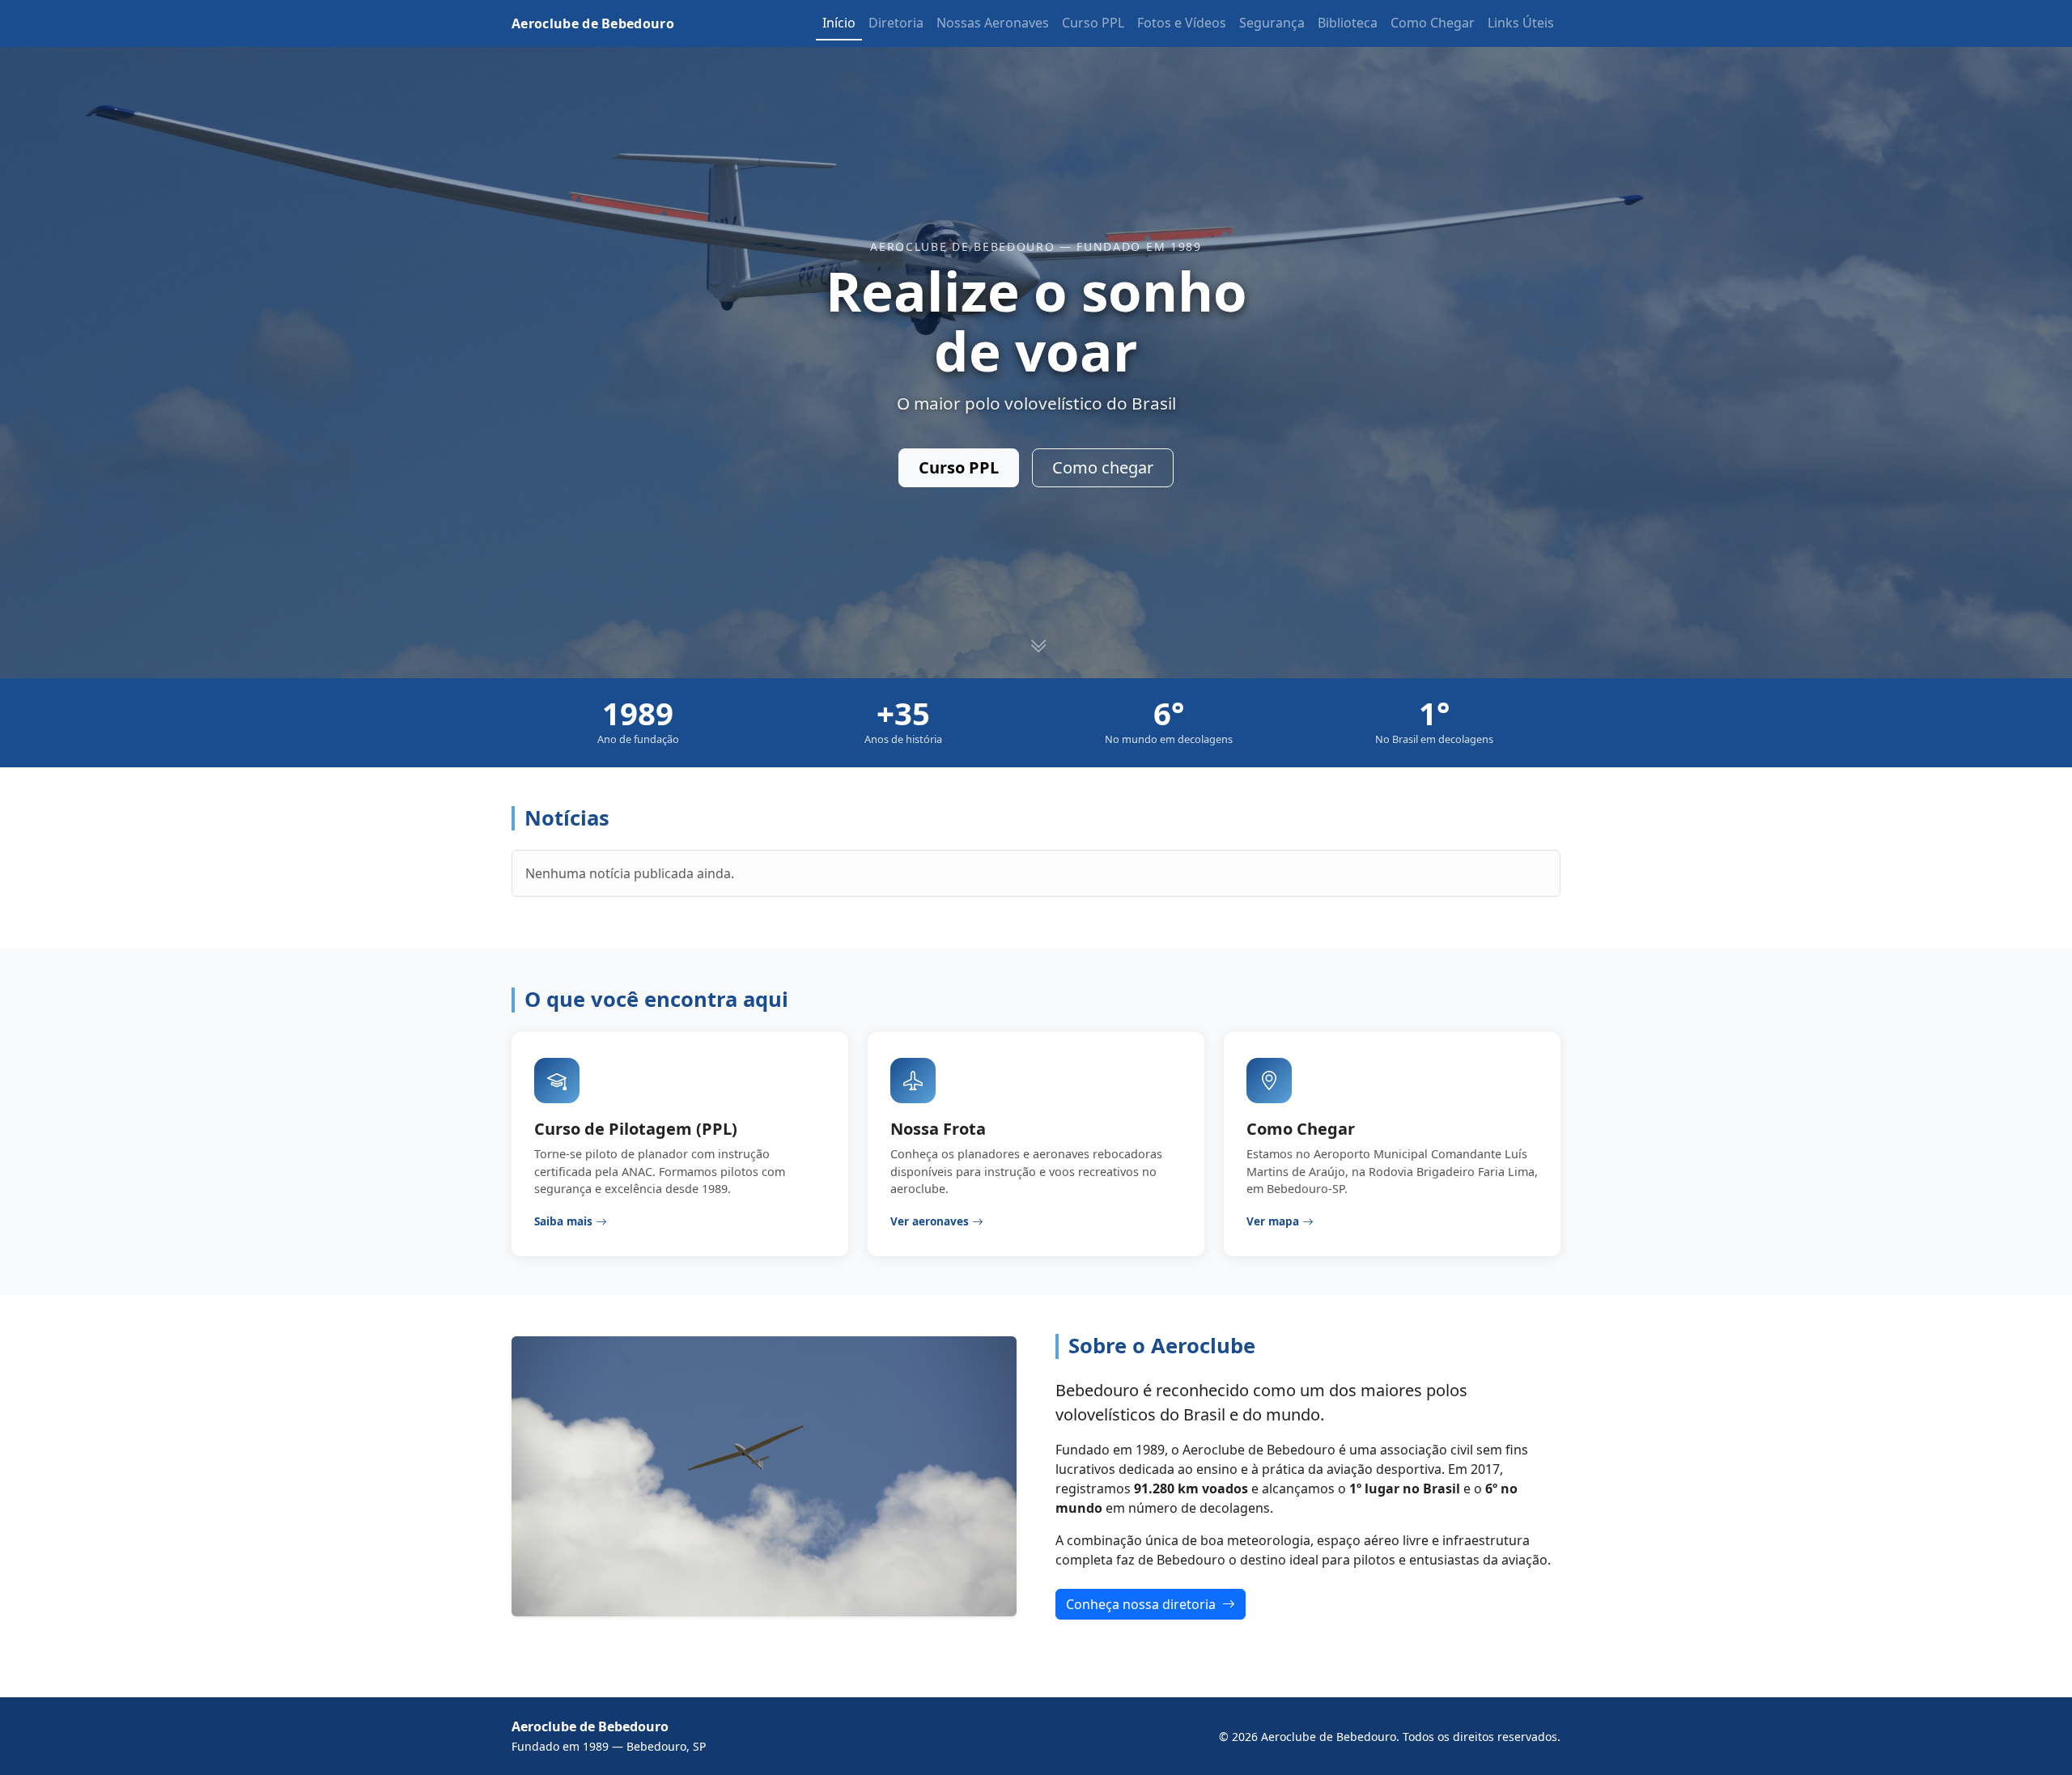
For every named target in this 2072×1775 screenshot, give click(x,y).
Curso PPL (1093, 23)
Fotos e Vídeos (1182, 23)
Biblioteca (1348, 23)
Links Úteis (1521, 23)
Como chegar (1103, 467)
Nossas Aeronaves (993, 23)
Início (839, 23)
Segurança (1272, 23)
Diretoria (896, 23)
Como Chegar (1433, 23)
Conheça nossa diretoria (1142, 1604)
